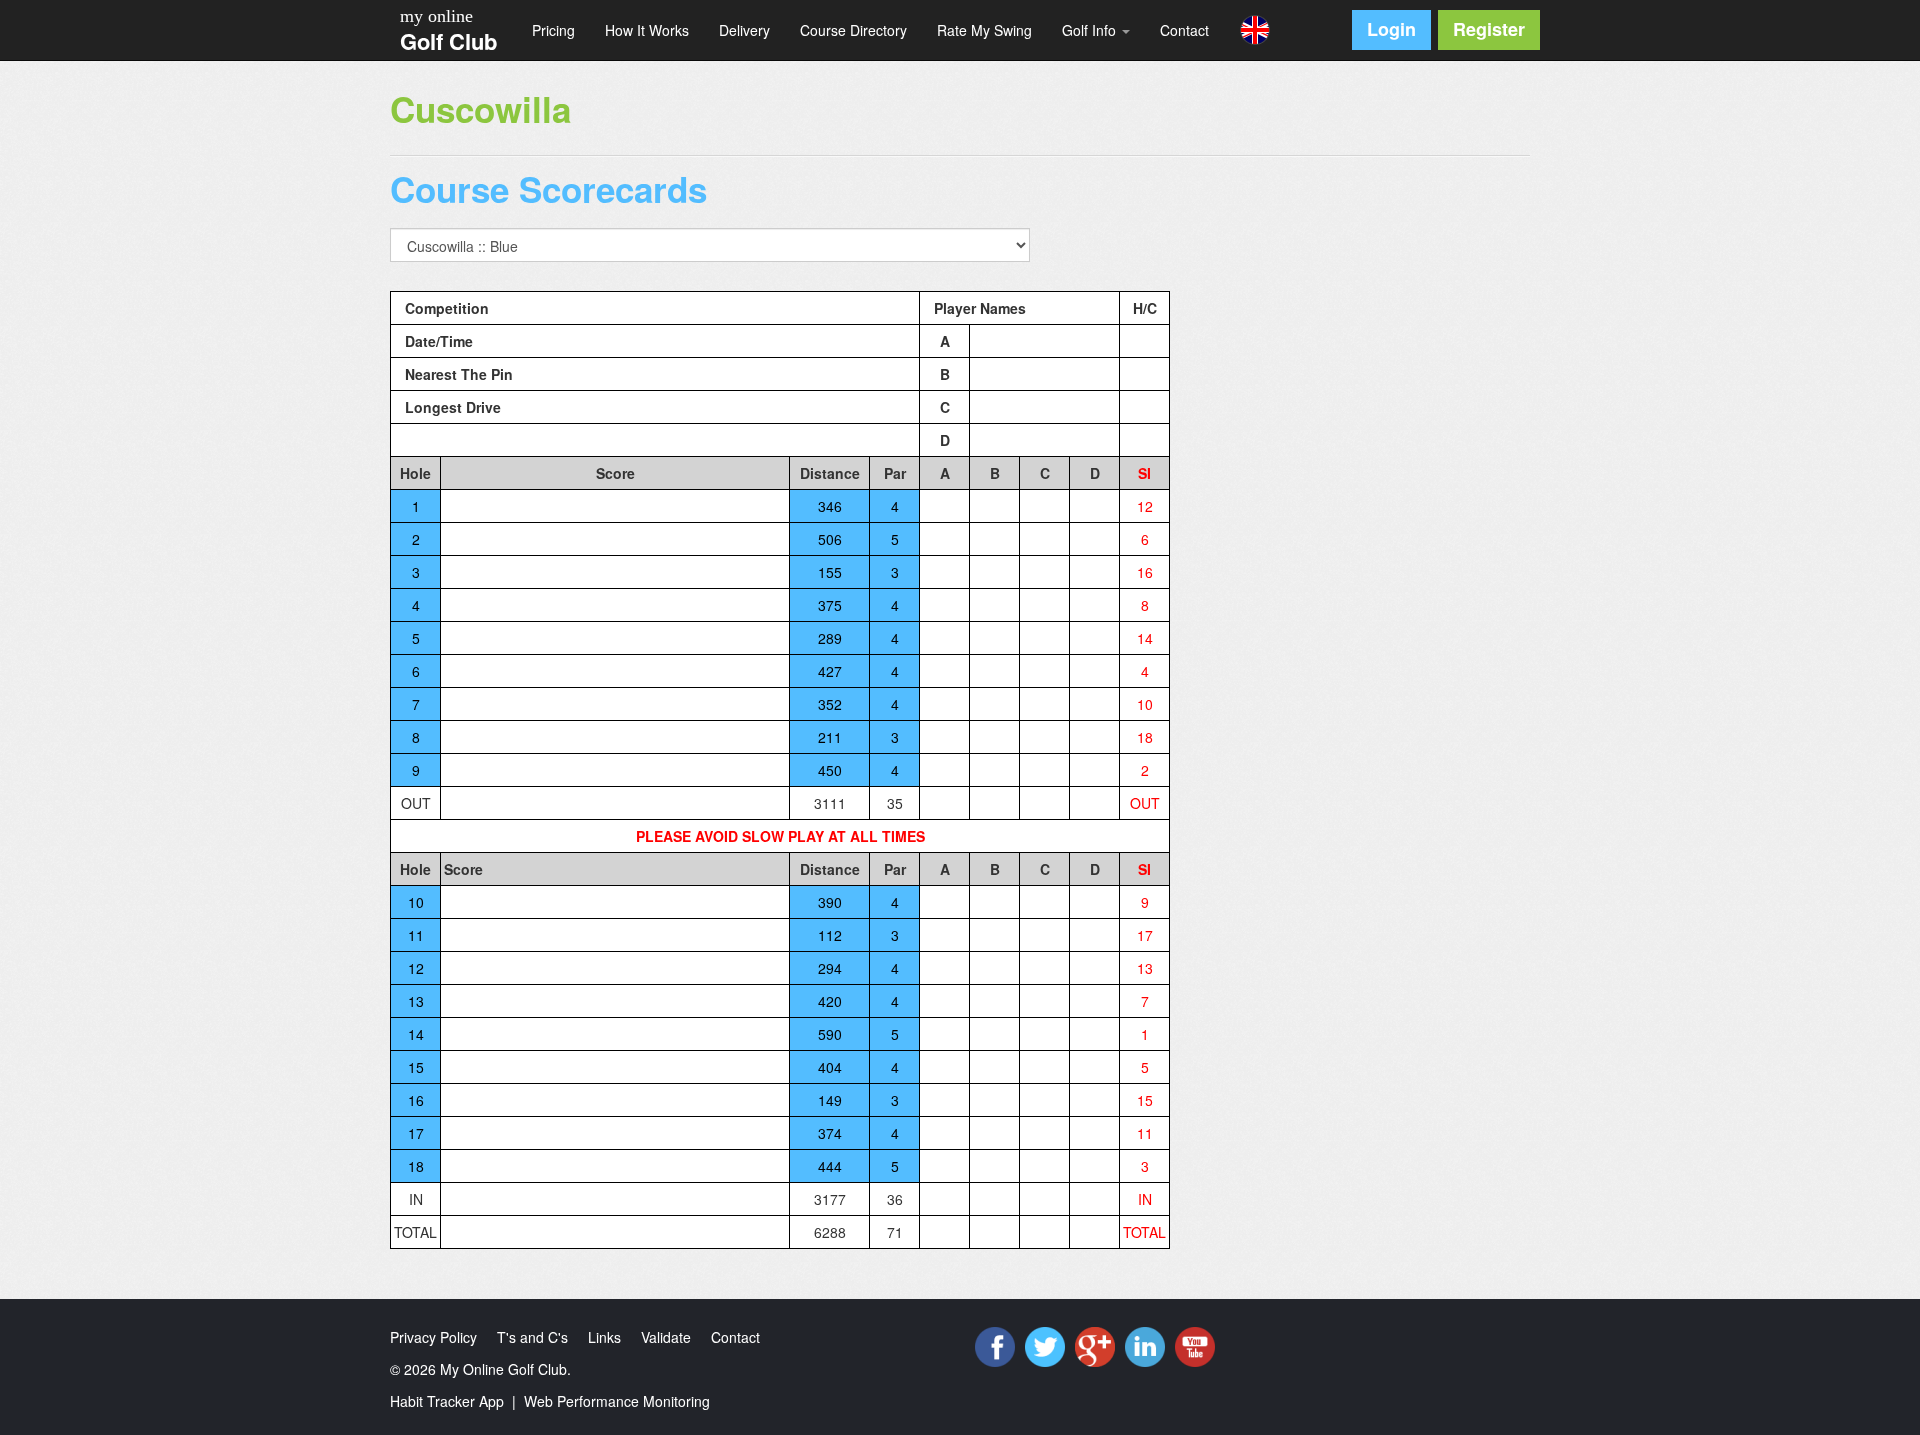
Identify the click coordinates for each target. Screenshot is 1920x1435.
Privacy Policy (433, 1337)
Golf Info (1091, 30)
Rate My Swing (984, 30)
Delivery (744, 30)
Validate (666, 1337)
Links (604, 1337)
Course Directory (853, 30)
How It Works (647, 30)
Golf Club (448, 41)
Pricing (553, 30)
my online (436, 16)
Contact (1184, 30)
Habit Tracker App (447, 1401)
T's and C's (532, 1337)
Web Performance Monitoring (617, 1401)
